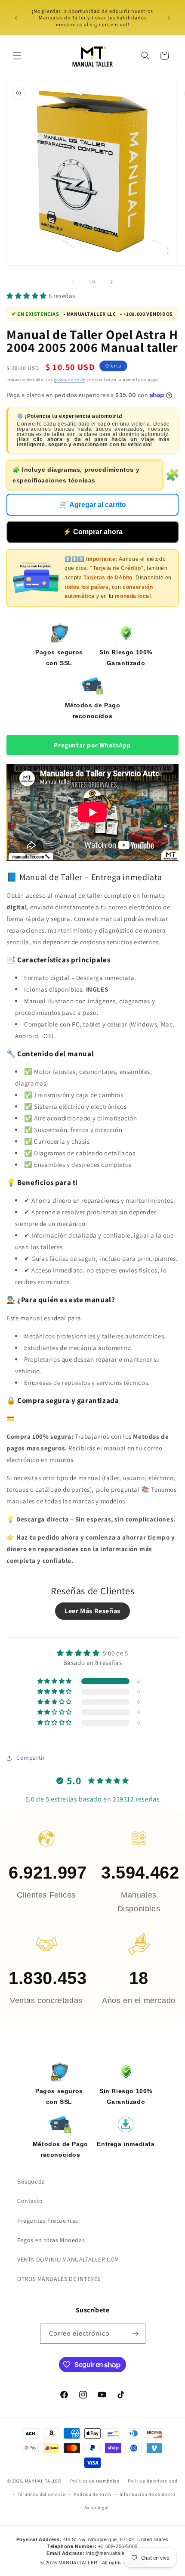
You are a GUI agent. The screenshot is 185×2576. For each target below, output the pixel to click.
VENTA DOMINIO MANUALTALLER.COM (68, 2259)
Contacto (30, 2201)
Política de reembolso (95, 2481)
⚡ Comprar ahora (93, 532)
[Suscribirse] (136, 2334)
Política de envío (92, 2494)
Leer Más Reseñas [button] (92, 1611)
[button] (17, 56)
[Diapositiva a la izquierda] (74, 282)
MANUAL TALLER (43, 2481)
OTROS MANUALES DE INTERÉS (59, 2279)
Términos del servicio (42, 2494)
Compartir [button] (31, 1758)
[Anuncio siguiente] (169, 18)
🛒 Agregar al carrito (93, 505)
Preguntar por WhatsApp (92, 745)
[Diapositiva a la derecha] (111, 282)
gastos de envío (70, 380)
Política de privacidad (153, 2481)
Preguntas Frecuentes (48, 2221)
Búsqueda (31, 2181)
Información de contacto (148, 2494)
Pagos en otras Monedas (51, 2240)
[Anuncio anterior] (16, 18)
